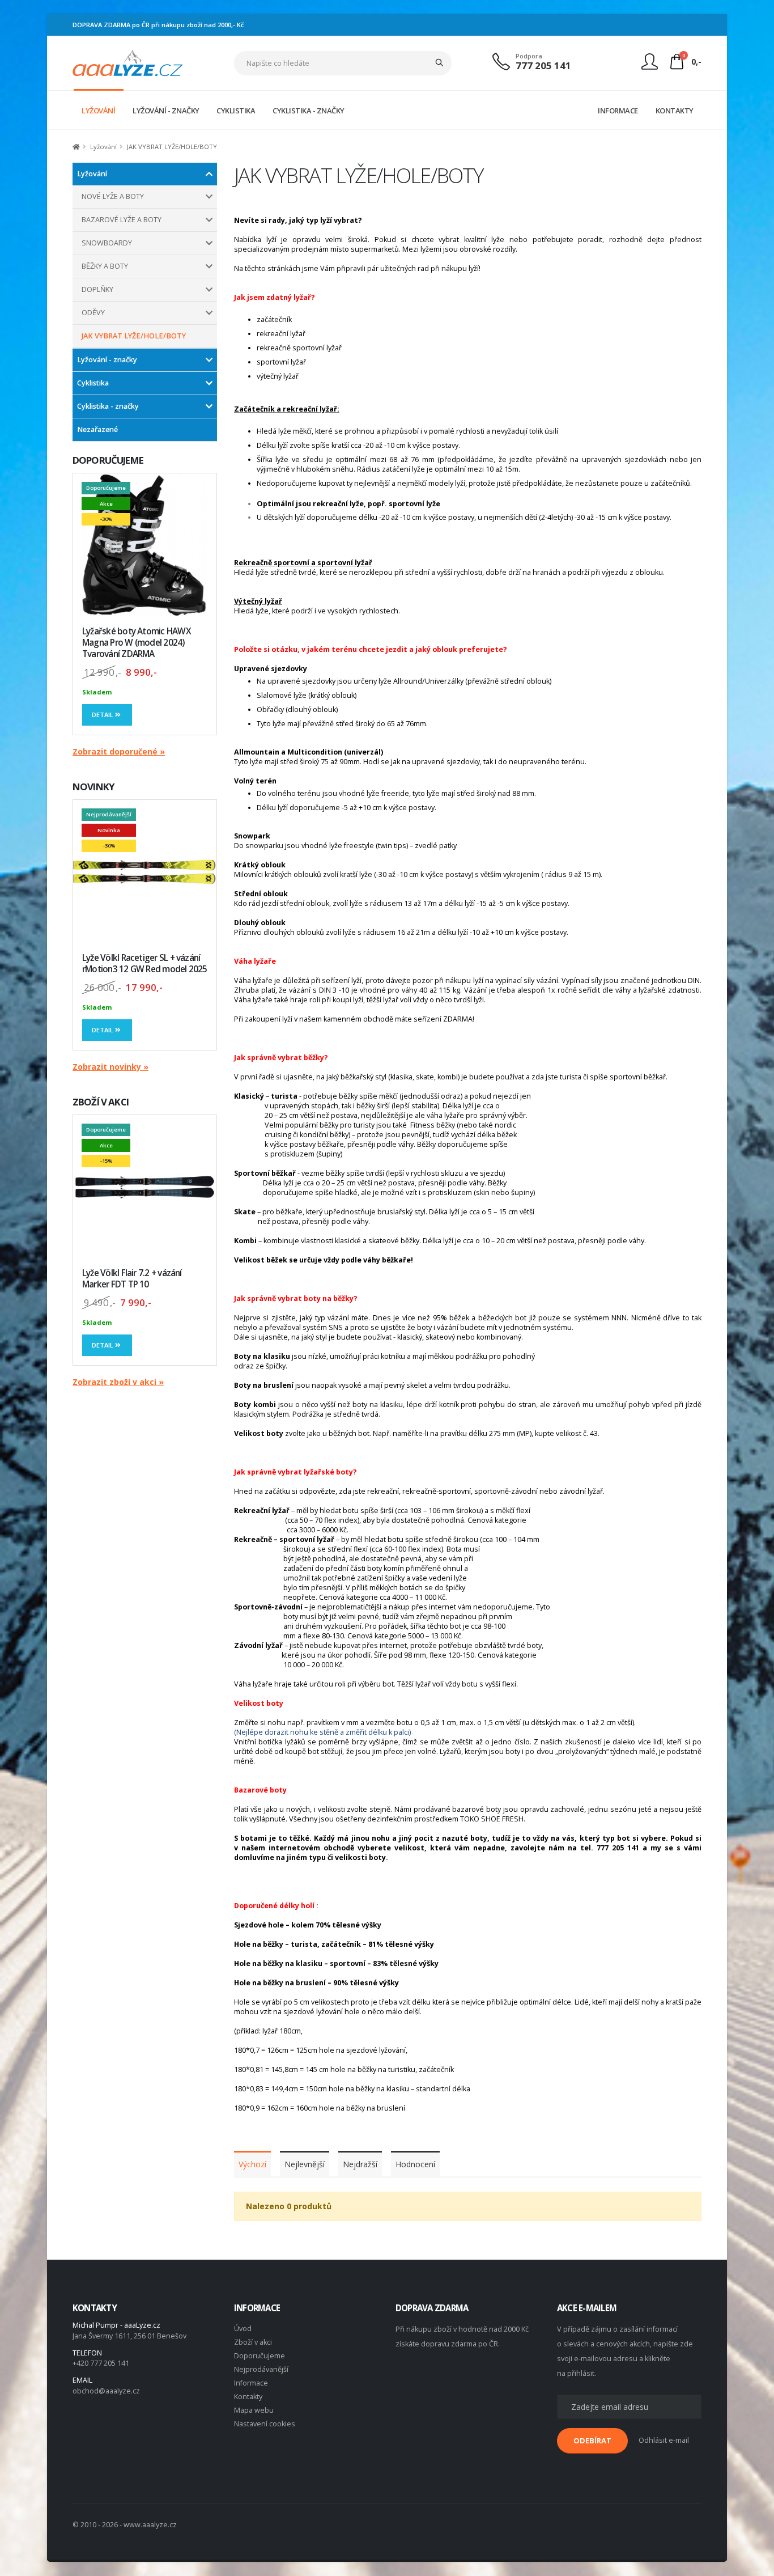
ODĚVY (93, 313)
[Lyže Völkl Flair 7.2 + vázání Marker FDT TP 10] (145, 1187)
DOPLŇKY (97, 289)
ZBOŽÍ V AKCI (101, 1102)
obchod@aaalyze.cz (106, 2391)
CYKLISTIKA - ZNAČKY (309, 111)
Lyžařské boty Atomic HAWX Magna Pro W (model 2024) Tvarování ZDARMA (137, 643)
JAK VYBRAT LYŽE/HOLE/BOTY (134, 336)
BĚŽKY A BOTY (105, 266)
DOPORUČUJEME (108, 460)
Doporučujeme (260, 2356)
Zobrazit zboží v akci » (118, 1382)
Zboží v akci (253, 2342)
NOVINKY (93, 787)
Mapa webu (254, 2410)
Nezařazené (97, 429)
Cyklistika (93, 383)
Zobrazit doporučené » (119, 751)
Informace (251, 2383)
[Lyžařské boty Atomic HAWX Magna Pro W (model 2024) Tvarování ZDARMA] (145, 545)
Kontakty (248, 2397)
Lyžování (92, 174)
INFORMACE (618, 111)
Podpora (529, 56)
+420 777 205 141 (101, 2363)
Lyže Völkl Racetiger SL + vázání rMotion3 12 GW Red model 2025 (145, 963)
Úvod (243, 2329)
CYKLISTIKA (236, 111)
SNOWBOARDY (107, 243)
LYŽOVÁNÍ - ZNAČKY (166, 111)
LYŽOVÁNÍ (98, 111)
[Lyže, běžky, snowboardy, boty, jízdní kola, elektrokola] (128, 62)
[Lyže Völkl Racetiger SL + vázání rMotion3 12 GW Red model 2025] (145, 872)
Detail (103, 715)
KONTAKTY (675, 111)
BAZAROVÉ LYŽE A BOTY (122, 220)
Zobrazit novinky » (110, 1067)
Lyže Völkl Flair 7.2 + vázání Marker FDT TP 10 (132, 1279)
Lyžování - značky (107, 360)
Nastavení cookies (265, 2424)
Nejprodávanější (261, 2369)
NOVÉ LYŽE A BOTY (113, 196)
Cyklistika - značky (108, 406)
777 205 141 (543, 65)
